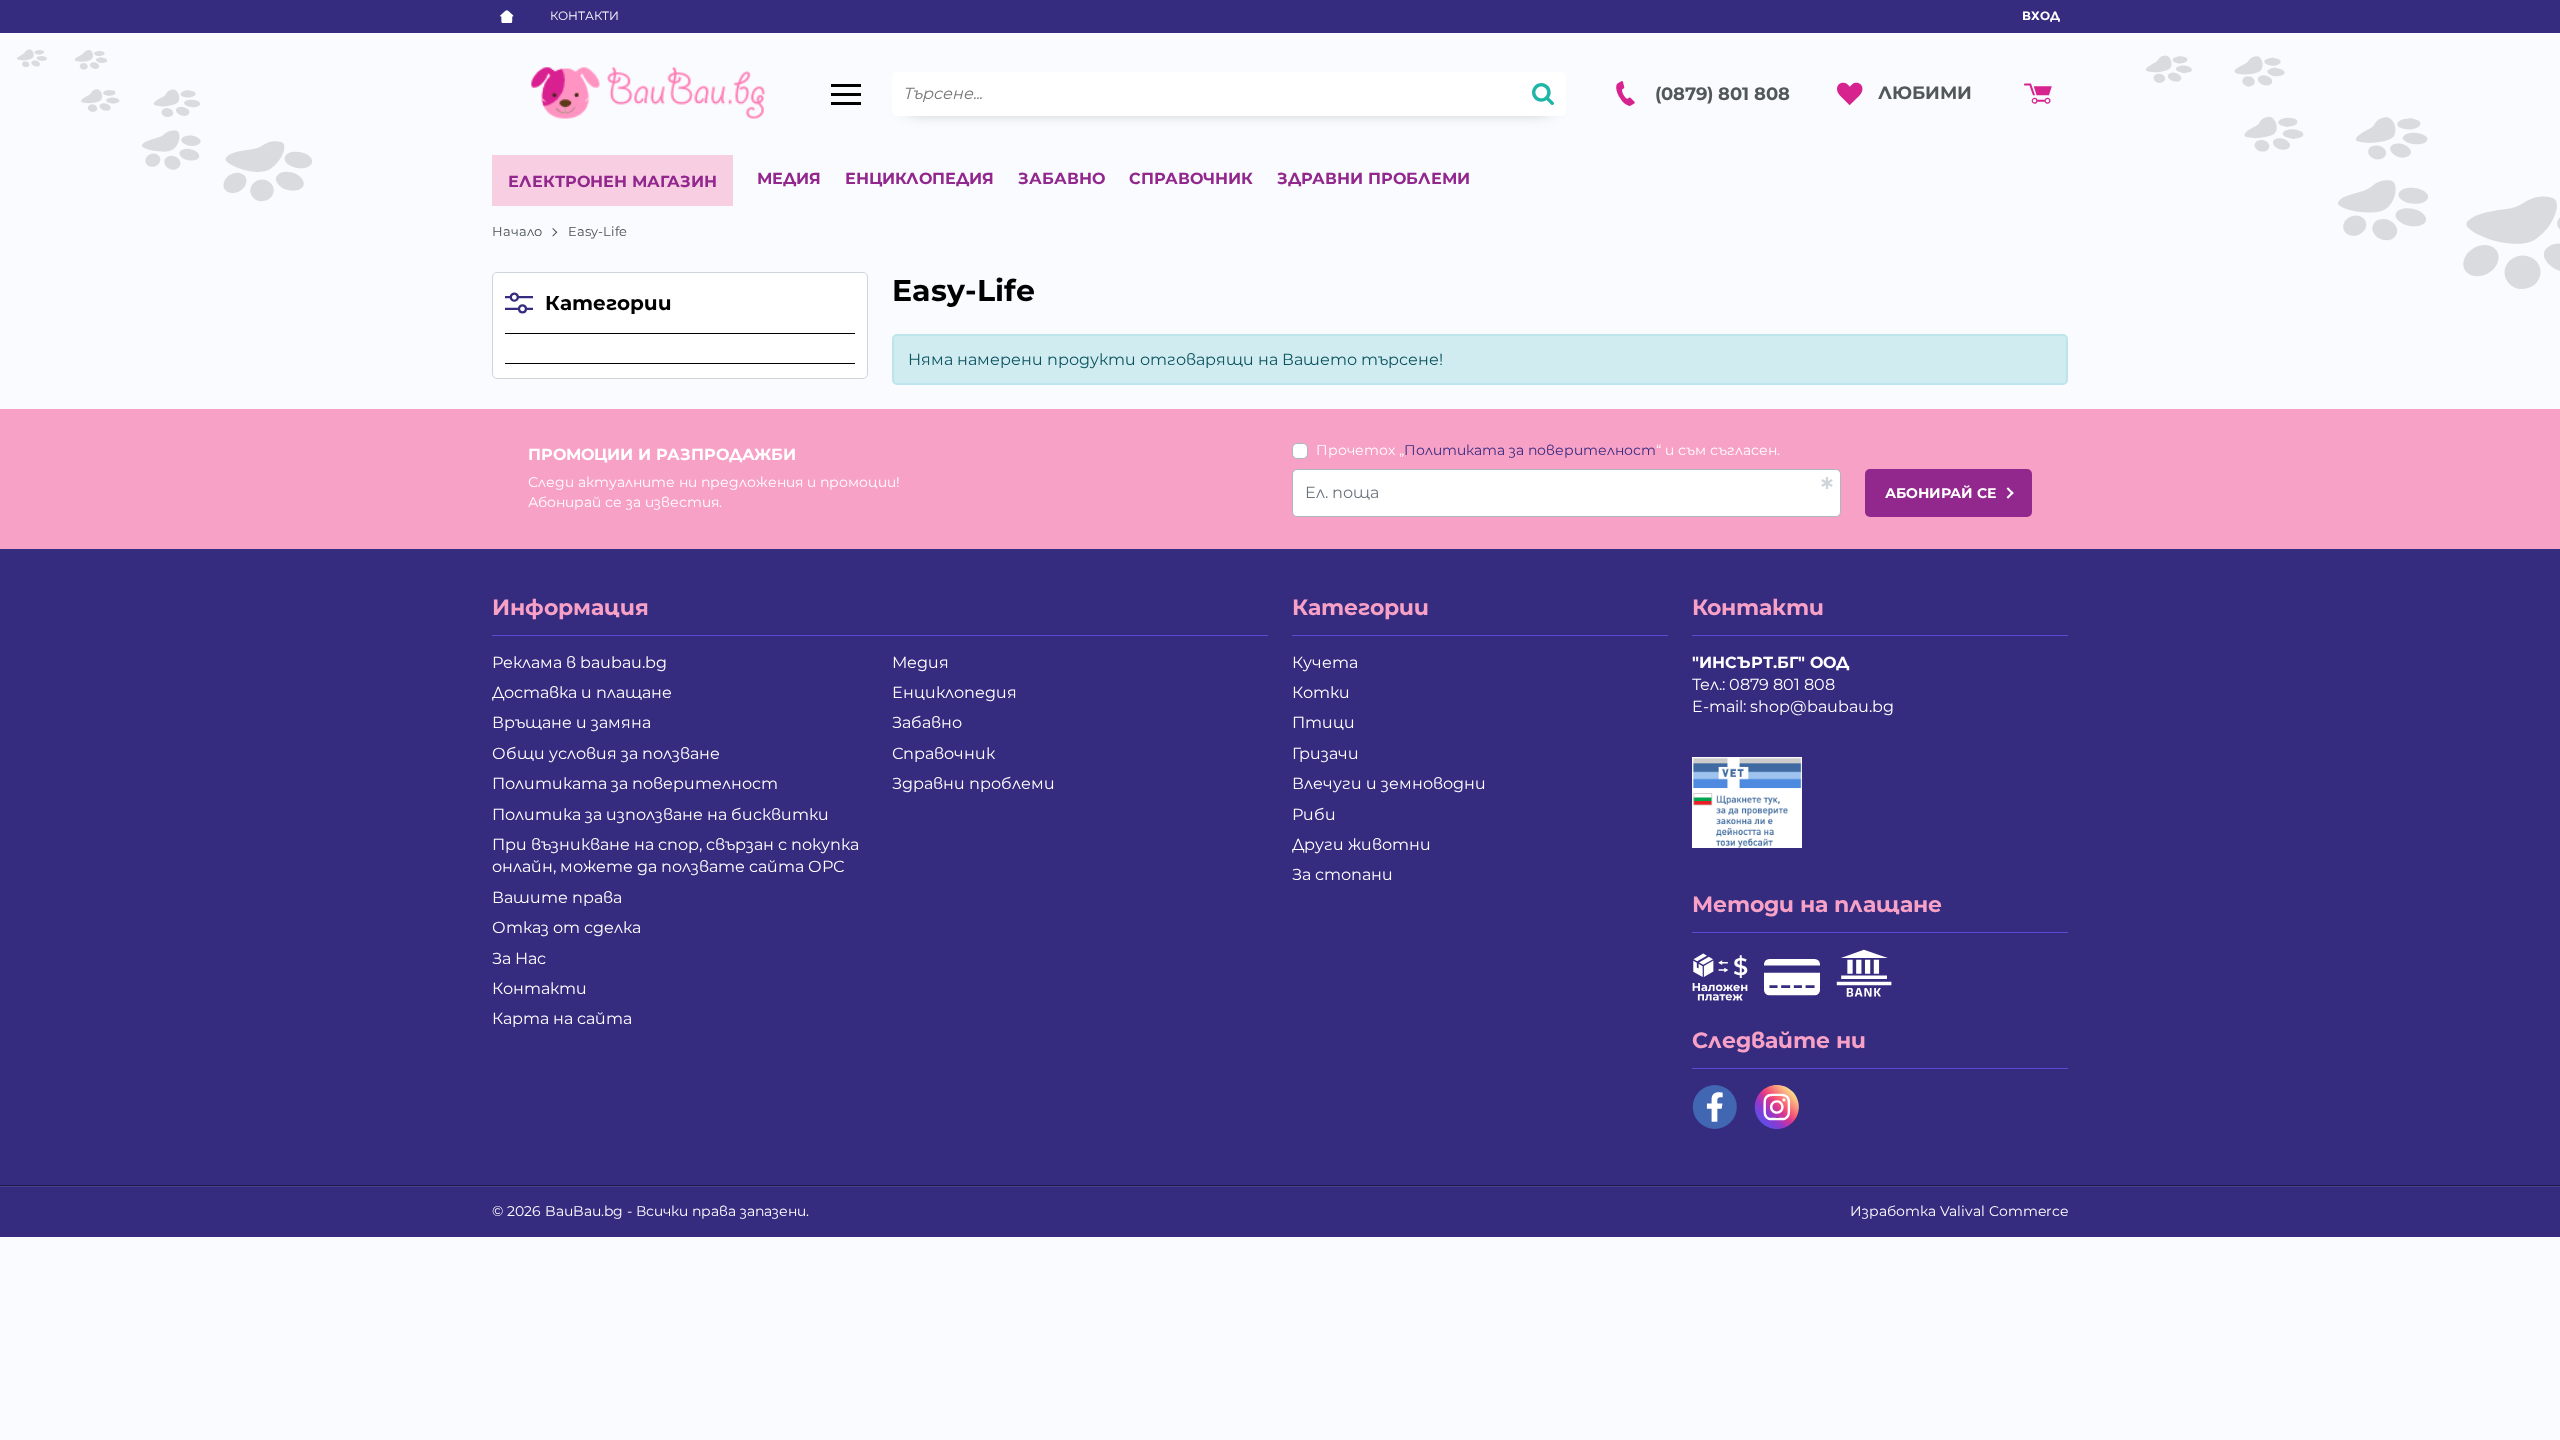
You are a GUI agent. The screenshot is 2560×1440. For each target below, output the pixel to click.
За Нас (519, 958)
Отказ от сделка (566, 927)
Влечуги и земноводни (1389, 783)
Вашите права (557, 897)
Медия (789, 178)
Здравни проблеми (1373, 178)
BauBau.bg (584, 1211)
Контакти (584, 15)
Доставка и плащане (582, 692)
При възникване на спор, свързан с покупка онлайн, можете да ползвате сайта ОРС (675, 855)
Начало (517, 231)
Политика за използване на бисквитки (660, 814)
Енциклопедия (919, 178)
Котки (1321, 692)
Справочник (1191, 178)
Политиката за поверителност (1530, 450)
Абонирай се (1940, 493)
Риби (1314, 814)
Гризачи (1325, 753)
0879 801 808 (1782, 684)
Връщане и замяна (571, 722)
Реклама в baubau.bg (579, 662)
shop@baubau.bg (1822, 706)
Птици (1323, 722)
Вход (2041, 15)
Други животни (1361, 844)
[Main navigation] (846, 94)
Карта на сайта (562, 1018)
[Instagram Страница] (1777, 1107)
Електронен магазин (612, 181)
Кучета (1325, 662)
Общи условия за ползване (606, 753)
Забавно (1061, 178)
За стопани (1342, 874)
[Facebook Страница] (1715, 1107)
